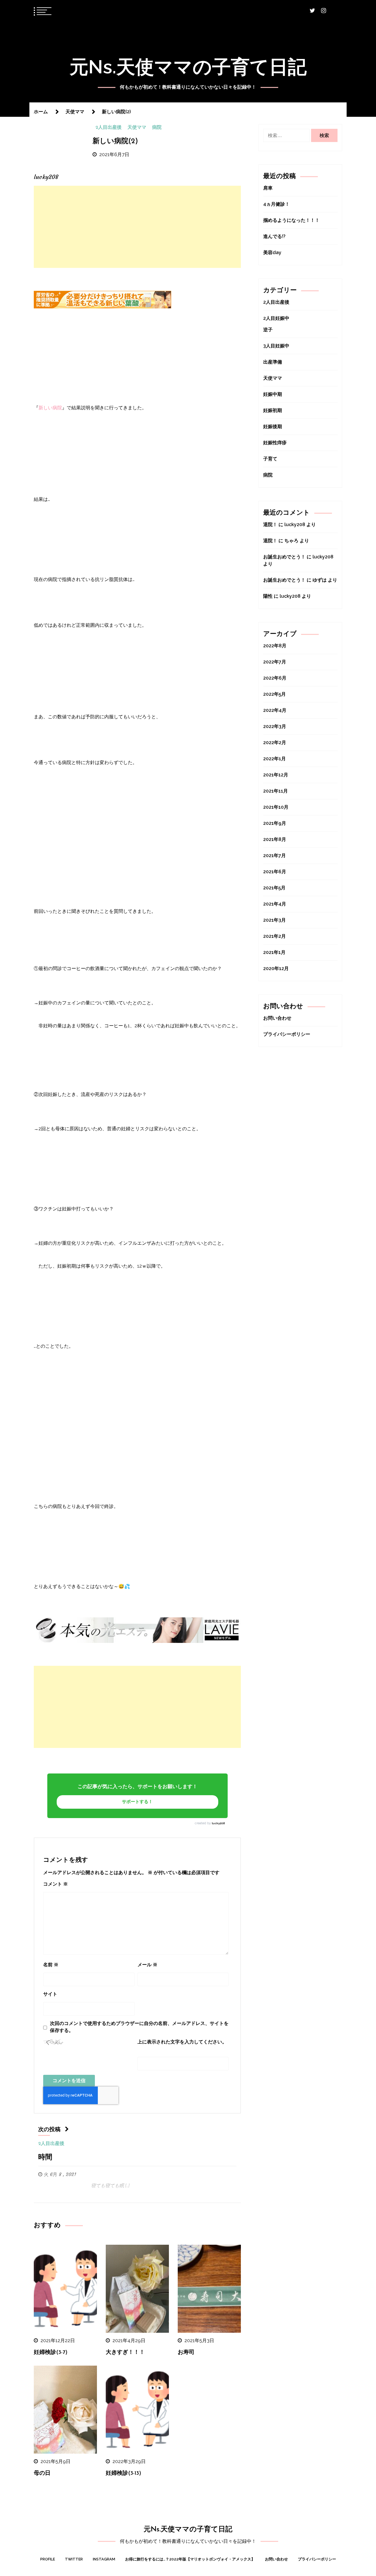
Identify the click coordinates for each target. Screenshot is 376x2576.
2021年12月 (276, 775)
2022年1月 (275, 759)
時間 (45, 2158)
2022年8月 (275, 646)
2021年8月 (275, 839)
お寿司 (186, 2353)
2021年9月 (275, 823)
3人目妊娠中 (276, 346)
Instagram (104, 2559)
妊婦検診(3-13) (124, 2473)
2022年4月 (275, 710)
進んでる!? (274, 236)
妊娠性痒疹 (275, 443)
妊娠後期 (273, 426)
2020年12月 (276, 968)
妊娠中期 (273, 394)
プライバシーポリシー (287, 1034)
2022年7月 (275, 662)
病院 (157, 128)
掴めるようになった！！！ (291, 220)
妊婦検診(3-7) (51, 2353)
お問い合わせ (277, 1018)
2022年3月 (275, 726)
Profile (48, 2559)
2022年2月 (275, 743)
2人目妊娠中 (276, 318)
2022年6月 (275, 678)
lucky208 (218, 1823)
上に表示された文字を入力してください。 (182, 2042)
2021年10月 (276, 807)
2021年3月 (275, 920)
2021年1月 (274, 952)
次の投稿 (49, 2130)
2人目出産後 (109, 128)
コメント (56, 1884)
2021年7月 (275, 855)
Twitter (74, 2559)
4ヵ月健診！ (276, 204)
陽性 (268, 596)
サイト (50, 1994)
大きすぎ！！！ (125, 2353)
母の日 (42, 2473)
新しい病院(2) (115, 141)
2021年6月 (275, 872)
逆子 (268, 330)
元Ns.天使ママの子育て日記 (188, 67)
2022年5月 (275, 694)
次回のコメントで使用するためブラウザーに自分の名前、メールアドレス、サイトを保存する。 (139, 2027)
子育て (270, 459)
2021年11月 (276, 791)
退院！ (270, 525)
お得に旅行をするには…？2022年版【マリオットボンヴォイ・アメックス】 (190, 2559)
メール (147, 1965)
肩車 (268, 188)
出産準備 (273, 362)
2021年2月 (275, 936)
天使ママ (137, 128)
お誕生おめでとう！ (284, 557)
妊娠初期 (273, 410)
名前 (51, 1965)
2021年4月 (275, 904)
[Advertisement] (137, 227)
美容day (272, 252)
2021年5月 (274, 888)
